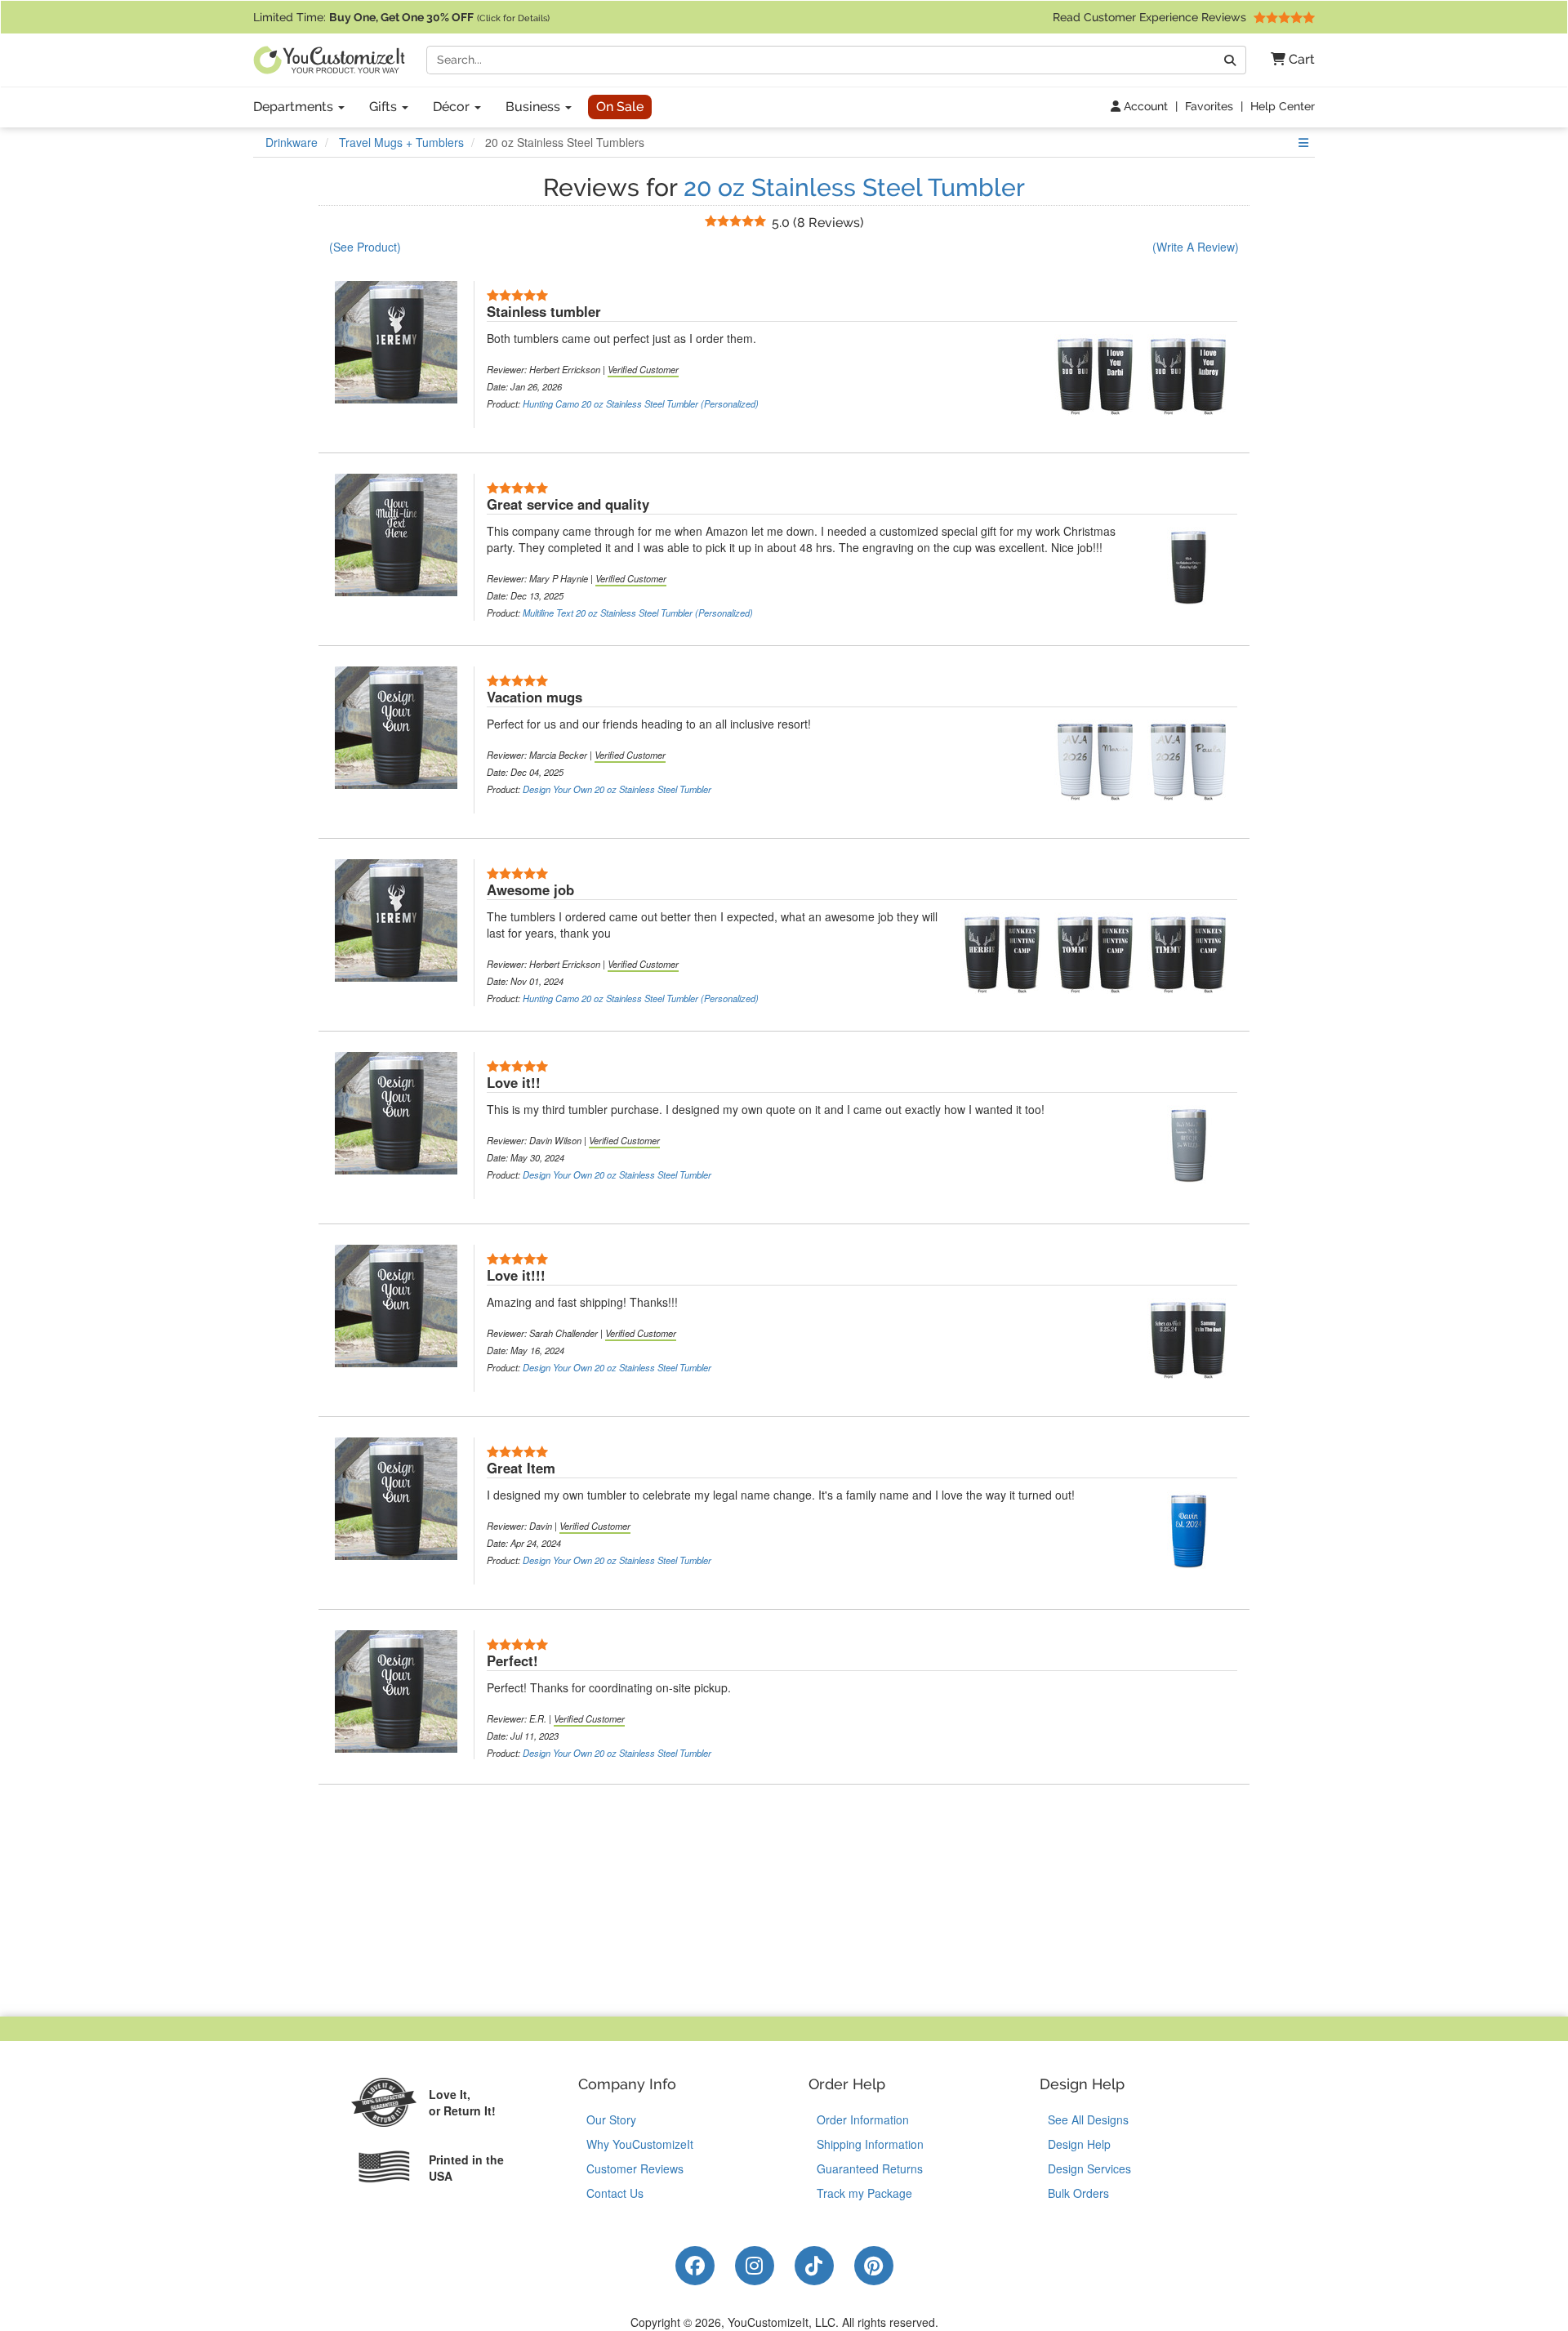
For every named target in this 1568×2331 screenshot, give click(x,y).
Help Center (1283, 106)
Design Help (1079, 2144)
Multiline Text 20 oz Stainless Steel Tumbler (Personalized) (638, 613)
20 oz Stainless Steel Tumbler (854, 187)
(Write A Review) (1196, 247)
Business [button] (535, 107)
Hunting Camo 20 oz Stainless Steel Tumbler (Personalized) (641, 403)
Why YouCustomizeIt (640, 2144)
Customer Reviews (635, 2168)
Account (1144, 106)
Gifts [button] (385, 107)
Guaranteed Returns (870, 2168)
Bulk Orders (1078, 2193)
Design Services (1089, 2168)
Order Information (863, 2119)
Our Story (611, 2119)
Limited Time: (401, 17)
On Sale (620, 107)
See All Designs (1088, 2119)
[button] (1287, 60)
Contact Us (615, 2193)
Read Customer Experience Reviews (1151, 17)
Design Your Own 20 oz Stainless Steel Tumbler (617, 789)
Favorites (1209, 106)
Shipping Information (870, 2144)
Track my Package (864, 2193)
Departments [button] (295, 107)
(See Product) (365, 247)
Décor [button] (453, 107)
